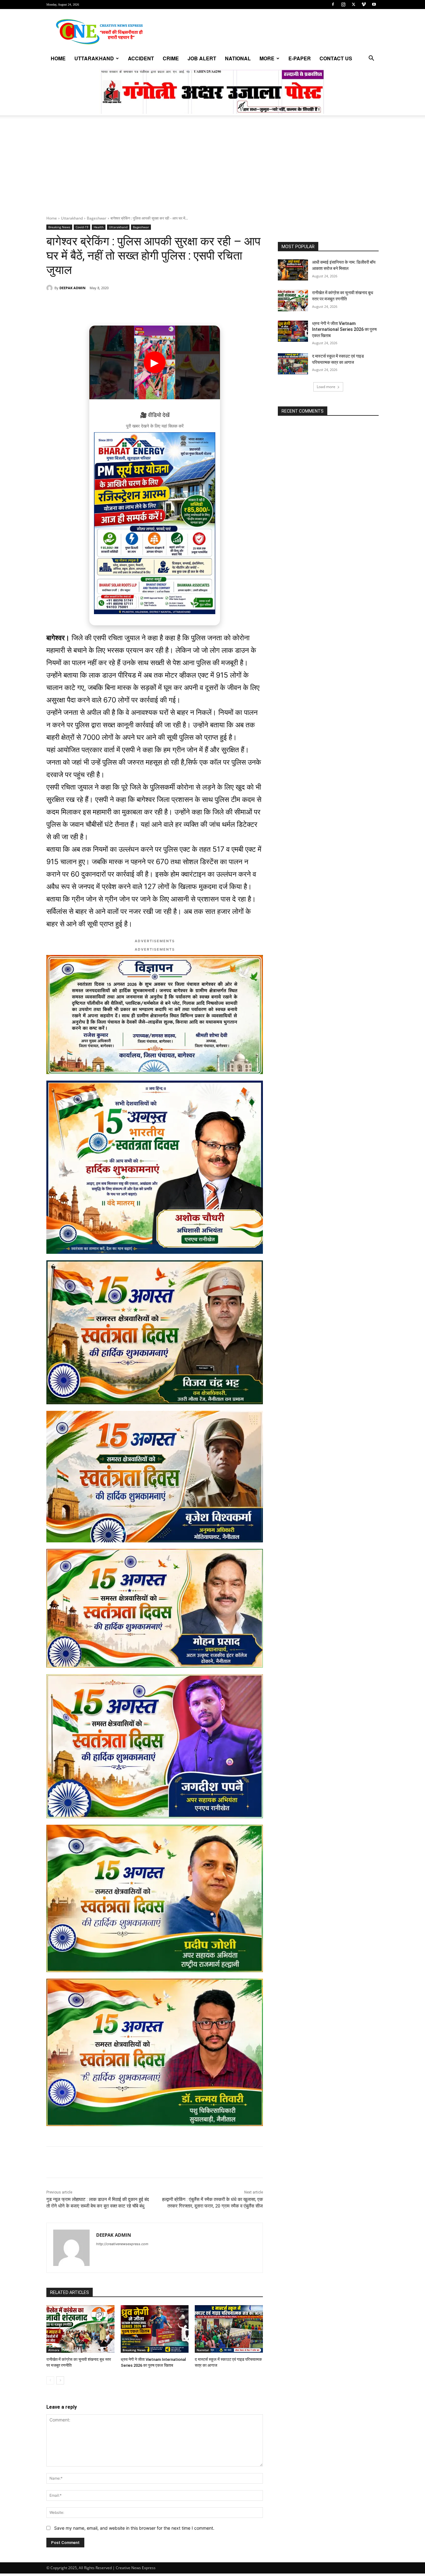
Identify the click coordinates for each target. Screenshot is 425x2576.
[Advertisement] (213, 169)
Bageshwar (97, 218)
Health (99, 227)
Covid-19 (82, 227)
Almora (54, 2350)
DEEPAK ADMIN (72, 288)
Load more (326, 387)
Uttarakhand (94, 58)
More (267, 58)
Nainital (203, 2350)
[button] (371, 59)
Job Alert (202, 58)
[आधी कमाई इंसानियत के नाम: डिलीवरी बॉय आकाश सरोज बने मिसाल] (293, 270)
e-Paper (300, 58)
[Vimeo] (364, 4)
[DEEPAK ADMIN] (50, 288)
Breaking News (59, 227)
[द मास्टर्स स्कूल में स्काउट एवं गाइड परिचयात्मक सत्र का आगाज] (229, 2329)
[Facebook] (333, 4)
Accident (141, 58)
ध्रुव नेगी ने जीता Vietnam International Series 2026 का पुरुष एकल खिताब (344, 329)
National (238, 58)
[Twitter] (353, 4)
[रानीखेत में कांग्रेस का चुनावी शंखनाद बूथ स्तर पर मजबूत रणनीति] (80, 2329)
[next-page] (60, 2380)
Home (58, 58)
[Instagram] (343, 4)
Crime (171, 58)
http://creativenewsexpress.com (122, 2244)
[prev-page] (50, 2380)
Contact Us (336, 58)
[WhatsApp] (89, 304)
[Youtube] (374, 4)
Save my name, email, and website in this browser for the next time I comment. (134, 2528)
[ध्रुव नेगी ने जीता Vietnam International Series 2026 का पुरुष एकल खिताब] (155, 2329)
